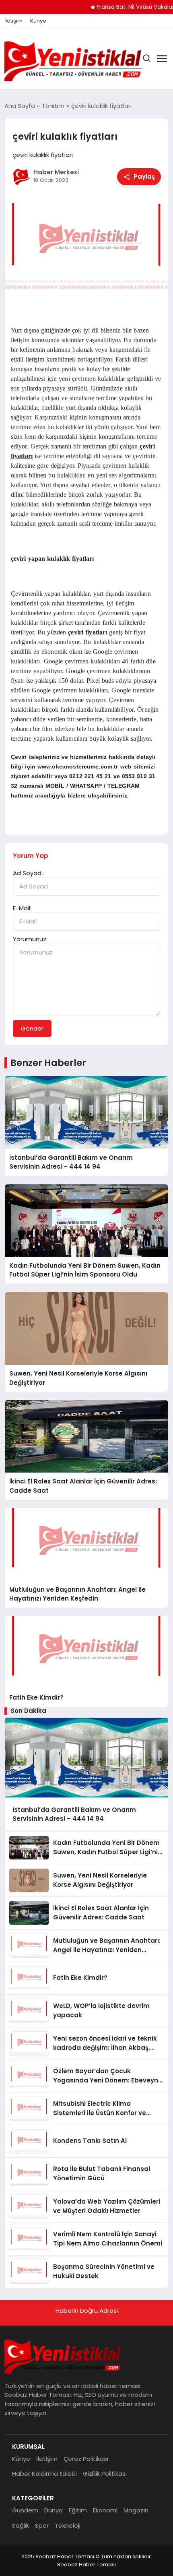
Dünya (54, 2510)
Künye (38, 21)
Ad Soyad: (28, 873)
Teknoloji (68, 2525)
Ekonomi (105, 2510)
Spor (42, 2525)
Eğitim (78, 2510)
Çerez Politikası (86, 2459)
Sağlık (21, 2525)
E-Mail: (22, 908)
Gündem (25, 2510)
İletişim (13, 21)
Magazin (136, 2510)
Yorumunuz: (30, 939)
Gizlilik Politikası (105, 2474)
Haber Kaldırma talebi (44, 2474)
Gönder (32, 1028)
